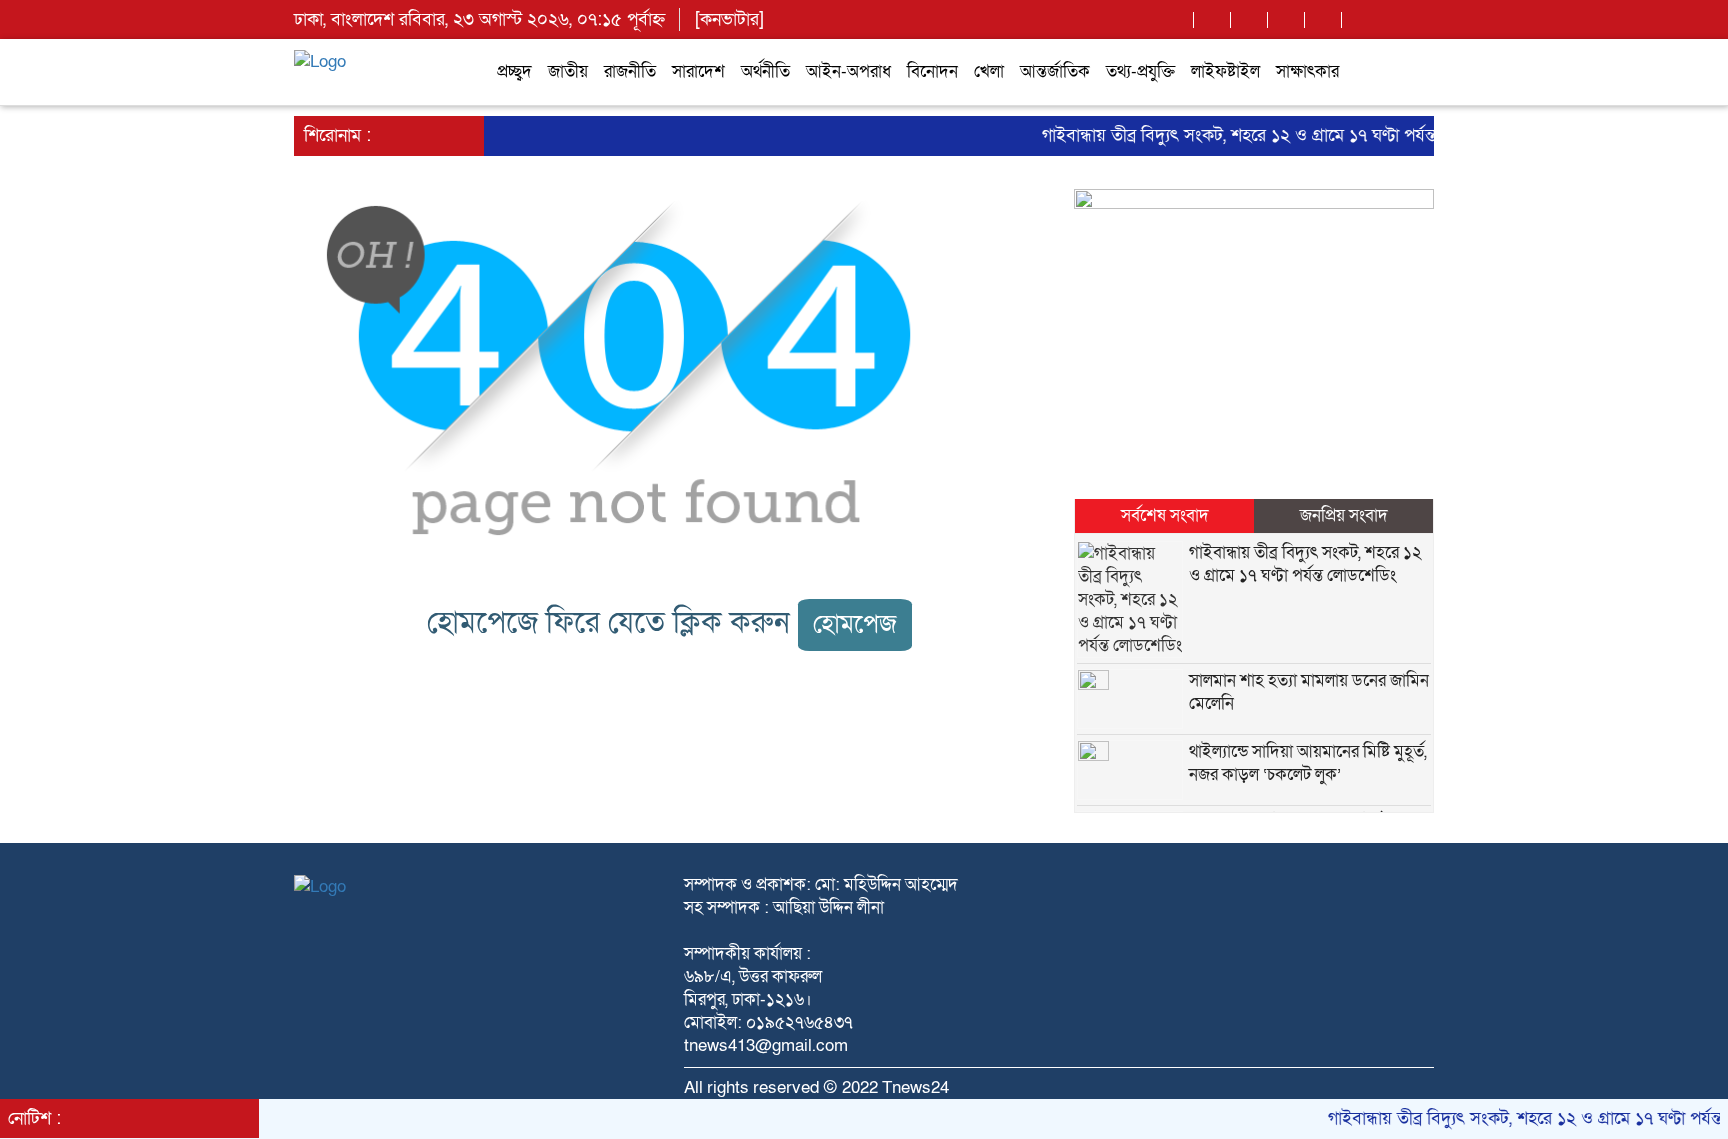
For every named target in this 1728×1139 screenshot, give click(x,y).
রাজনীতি (630, 71)
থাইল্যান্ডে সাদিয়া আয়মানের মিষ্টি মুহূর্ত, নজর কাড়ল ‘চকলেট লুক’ (1308, 763)
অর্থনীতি (765, 71)
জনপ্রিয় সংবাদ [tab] (1344, 515)
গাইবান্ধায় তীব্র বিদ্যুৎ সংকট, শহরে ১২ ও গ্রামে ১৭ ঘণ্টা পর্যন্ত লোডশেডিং (1261, 135)
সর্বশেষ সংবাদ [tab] (1165, 515)
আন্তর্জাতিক (1055, 71)
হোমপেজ (855, 624)
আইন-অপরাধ (848, 71)
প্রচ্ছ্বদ (514, 71)
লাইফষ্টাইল (1225, 71)
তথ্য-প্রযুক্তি (1140, 71)
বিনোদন (932, 71)
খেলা (989, 71)
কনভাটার (729, 19)
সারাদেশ (698, 71)
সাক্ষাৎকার (1307, 71)
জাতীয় (568, 71)
